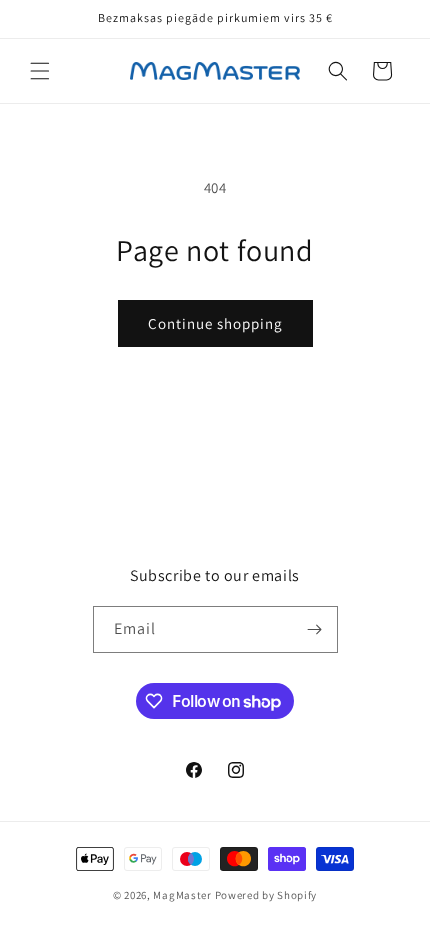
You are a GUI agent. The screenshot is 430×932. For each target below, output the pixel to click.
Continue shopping (215, 323)
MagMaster (182, 895)
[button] (40, 71)
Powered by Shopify (266, 895)
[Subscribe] (315, 629)
